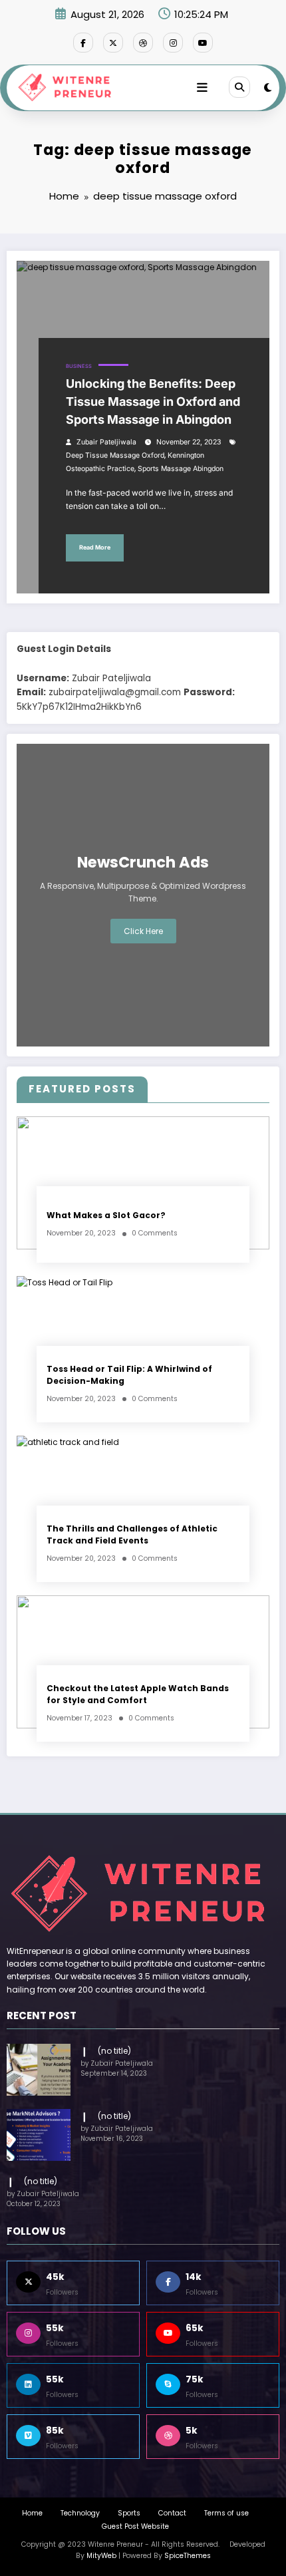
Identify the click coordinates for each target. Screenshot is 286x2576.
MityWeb (101, 2556)
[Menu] (202, 88)
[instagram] (173, 43)
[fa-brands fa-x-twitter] (113, 43)
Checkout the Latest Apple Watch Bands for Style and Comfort (138, 1694)
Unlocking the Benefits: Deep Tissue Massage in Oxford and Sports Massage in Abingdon (153, 402)
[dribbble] (143, 43)
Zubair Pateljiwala (106, 442)
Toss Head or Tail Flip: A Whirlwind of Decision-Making (129, 1374)
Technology (80, 2513)
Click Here (143, 931)
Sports (129, 2513)
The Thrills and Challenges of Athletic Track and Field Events (132, 1534)
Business (79, 366)
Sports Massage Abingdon (181, 469)
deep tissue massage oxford (115, 455)
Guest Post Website (135, 2526)
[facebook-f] (83, 43)
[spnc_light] (268, 87)
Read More (95, 547)
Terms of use (226, 2513)
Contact (172, 2513)
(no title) (114, 2051)
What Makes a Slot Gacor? (106, 1215)
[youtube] (203, 43)
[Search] (239, 87)
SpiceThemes (188, 2556)
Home (32, 2513)
